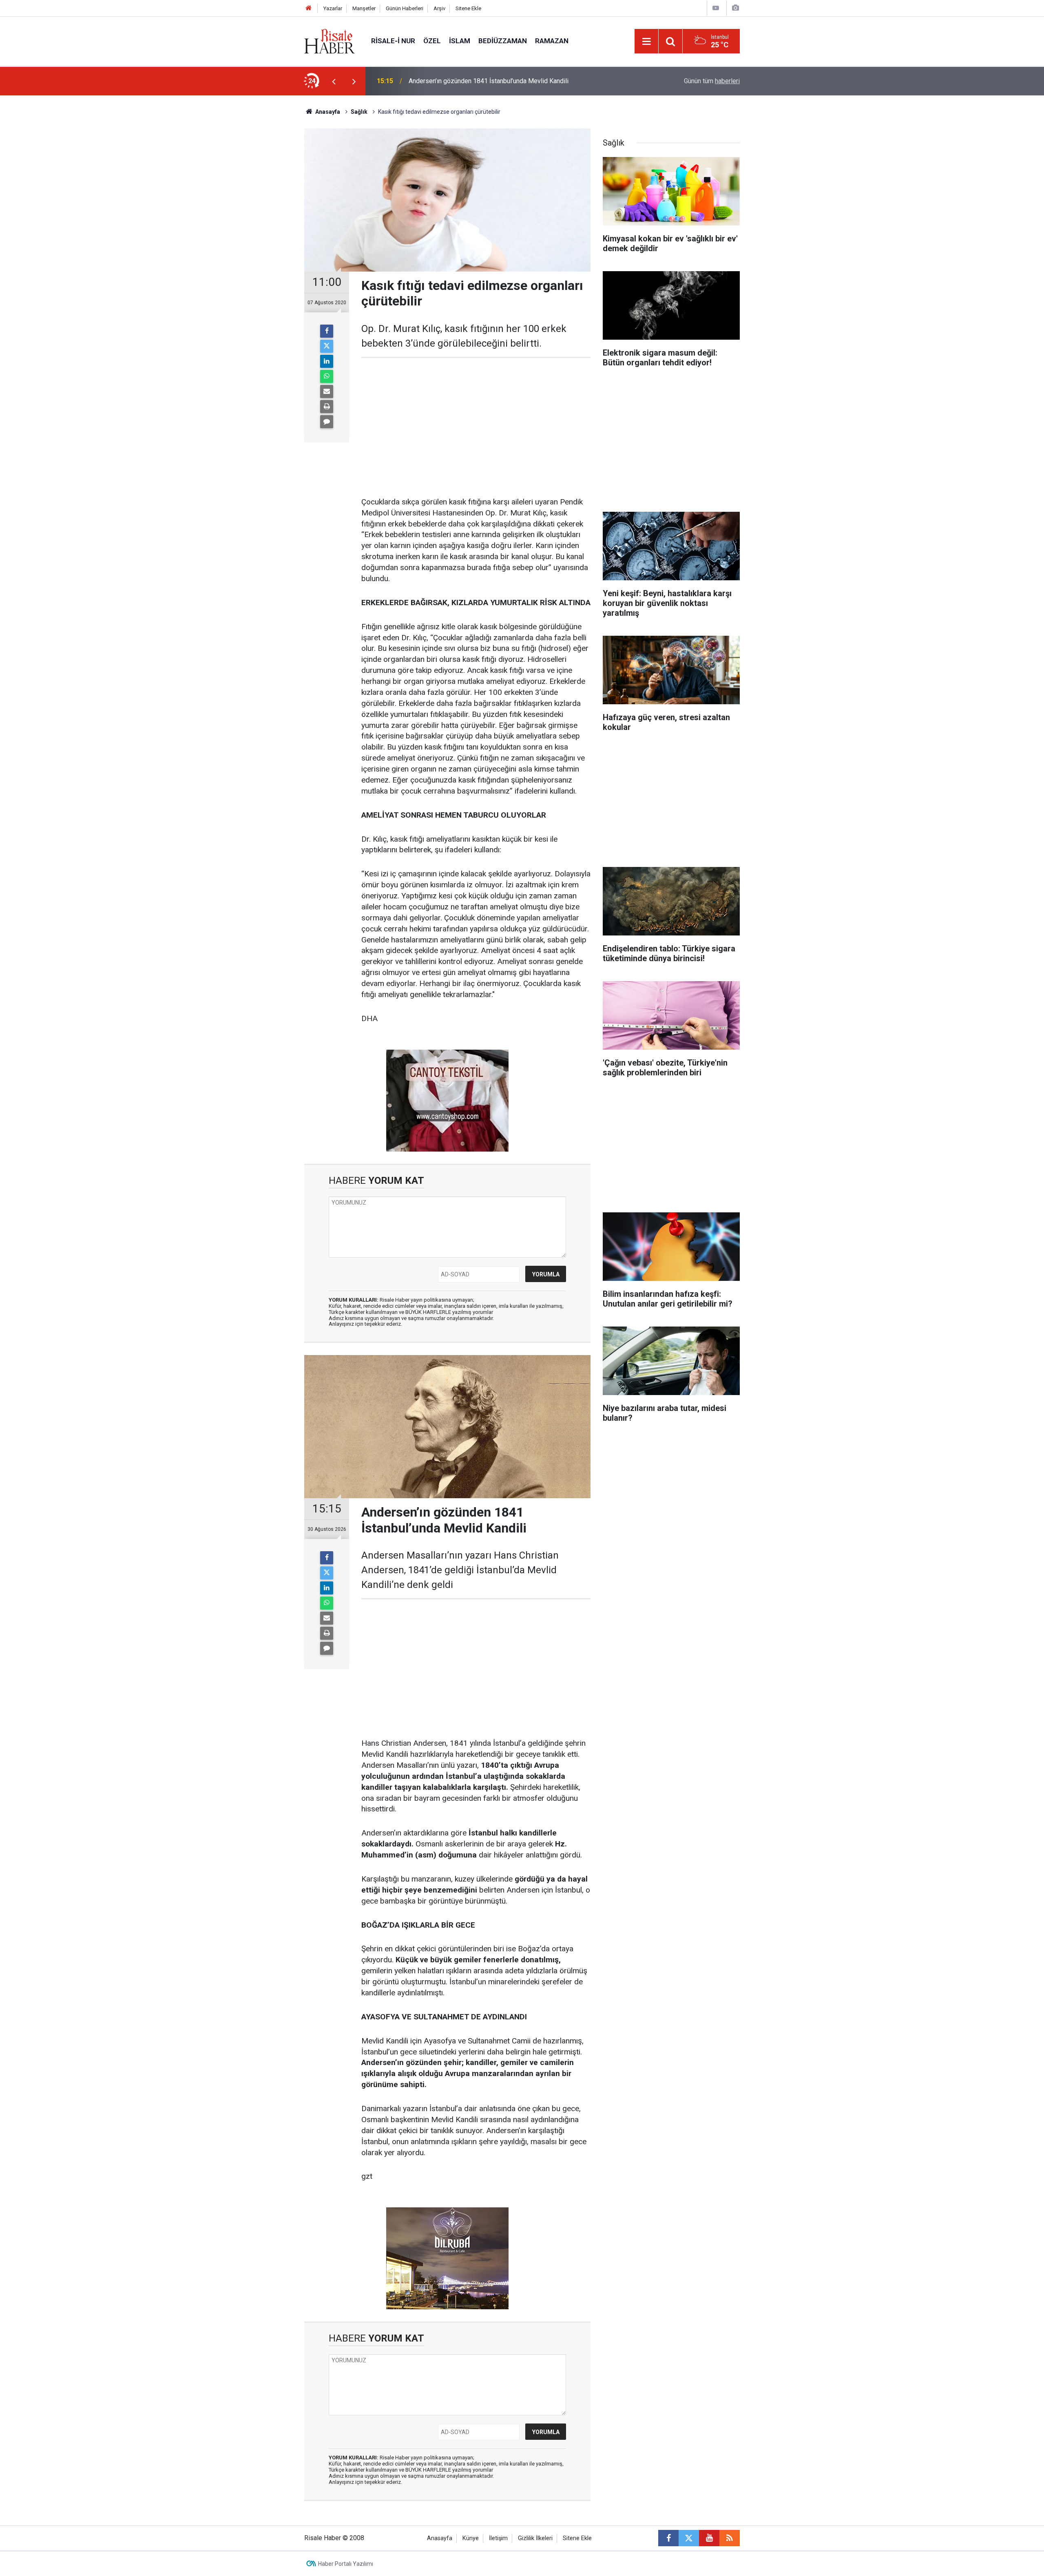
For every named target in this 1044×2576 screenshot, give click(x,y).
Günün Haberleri (405, 8)
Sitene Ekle (468, 8)
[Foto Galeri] (735, 8)
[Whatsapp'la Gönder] (327, 376)
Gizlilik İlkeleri (535, 2538)
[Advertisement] (265, 239)
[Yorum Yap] (327, 422)
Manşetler (364, 8)
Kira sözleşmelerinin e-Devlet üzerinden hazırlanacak (484, 81)
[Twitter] (327, 346)
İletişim (498, 2538)
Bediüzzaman (503, 41)
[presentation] (334, 81)
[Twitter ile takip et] (689, 2538)
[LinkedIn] (327, 361)
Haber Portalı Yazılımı (346, 2564)
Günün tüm (712, 81)
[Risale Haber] (330, 41)
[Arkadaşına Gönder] (327, 391)
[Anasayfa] (309, 8)
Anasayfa (440, 2538)
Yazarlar (333, 8)
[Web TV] (716, 8)
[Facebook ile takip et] (668, 2538)
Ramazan (552, 41)
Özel (432, 41)
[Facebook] (327, 331)
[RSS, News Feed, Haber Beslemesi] (730, 2538)
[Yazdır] (327, 407)
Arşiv (439, 8)
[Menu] (646, 42)
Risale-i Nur (393, 41)
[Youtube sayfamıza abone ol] (709, 2538)
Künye (471, 2538)
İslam (460, 41)
